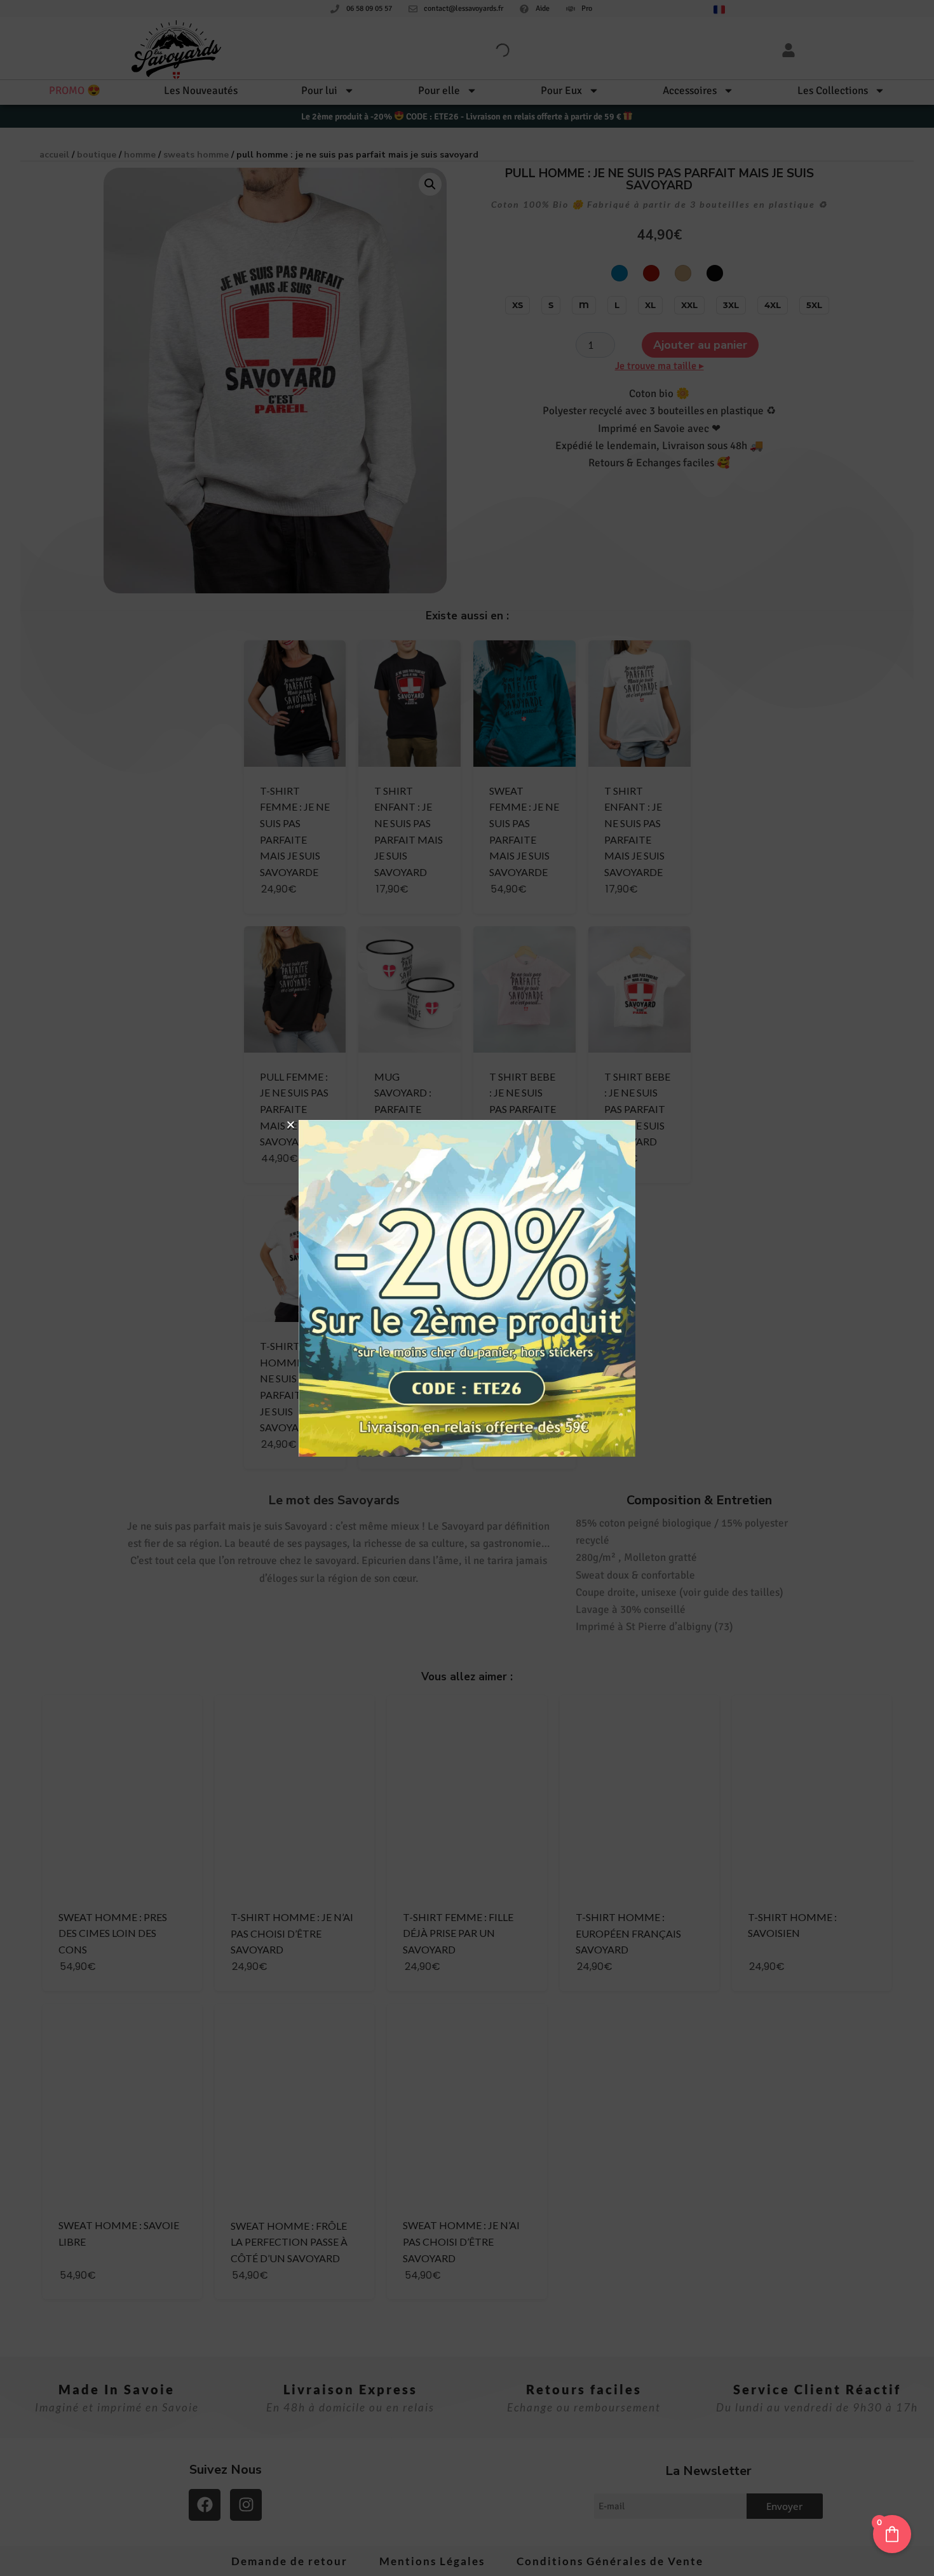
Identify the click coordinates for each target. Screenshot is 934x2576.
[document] (467, 1288)
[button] (291, 1125)
